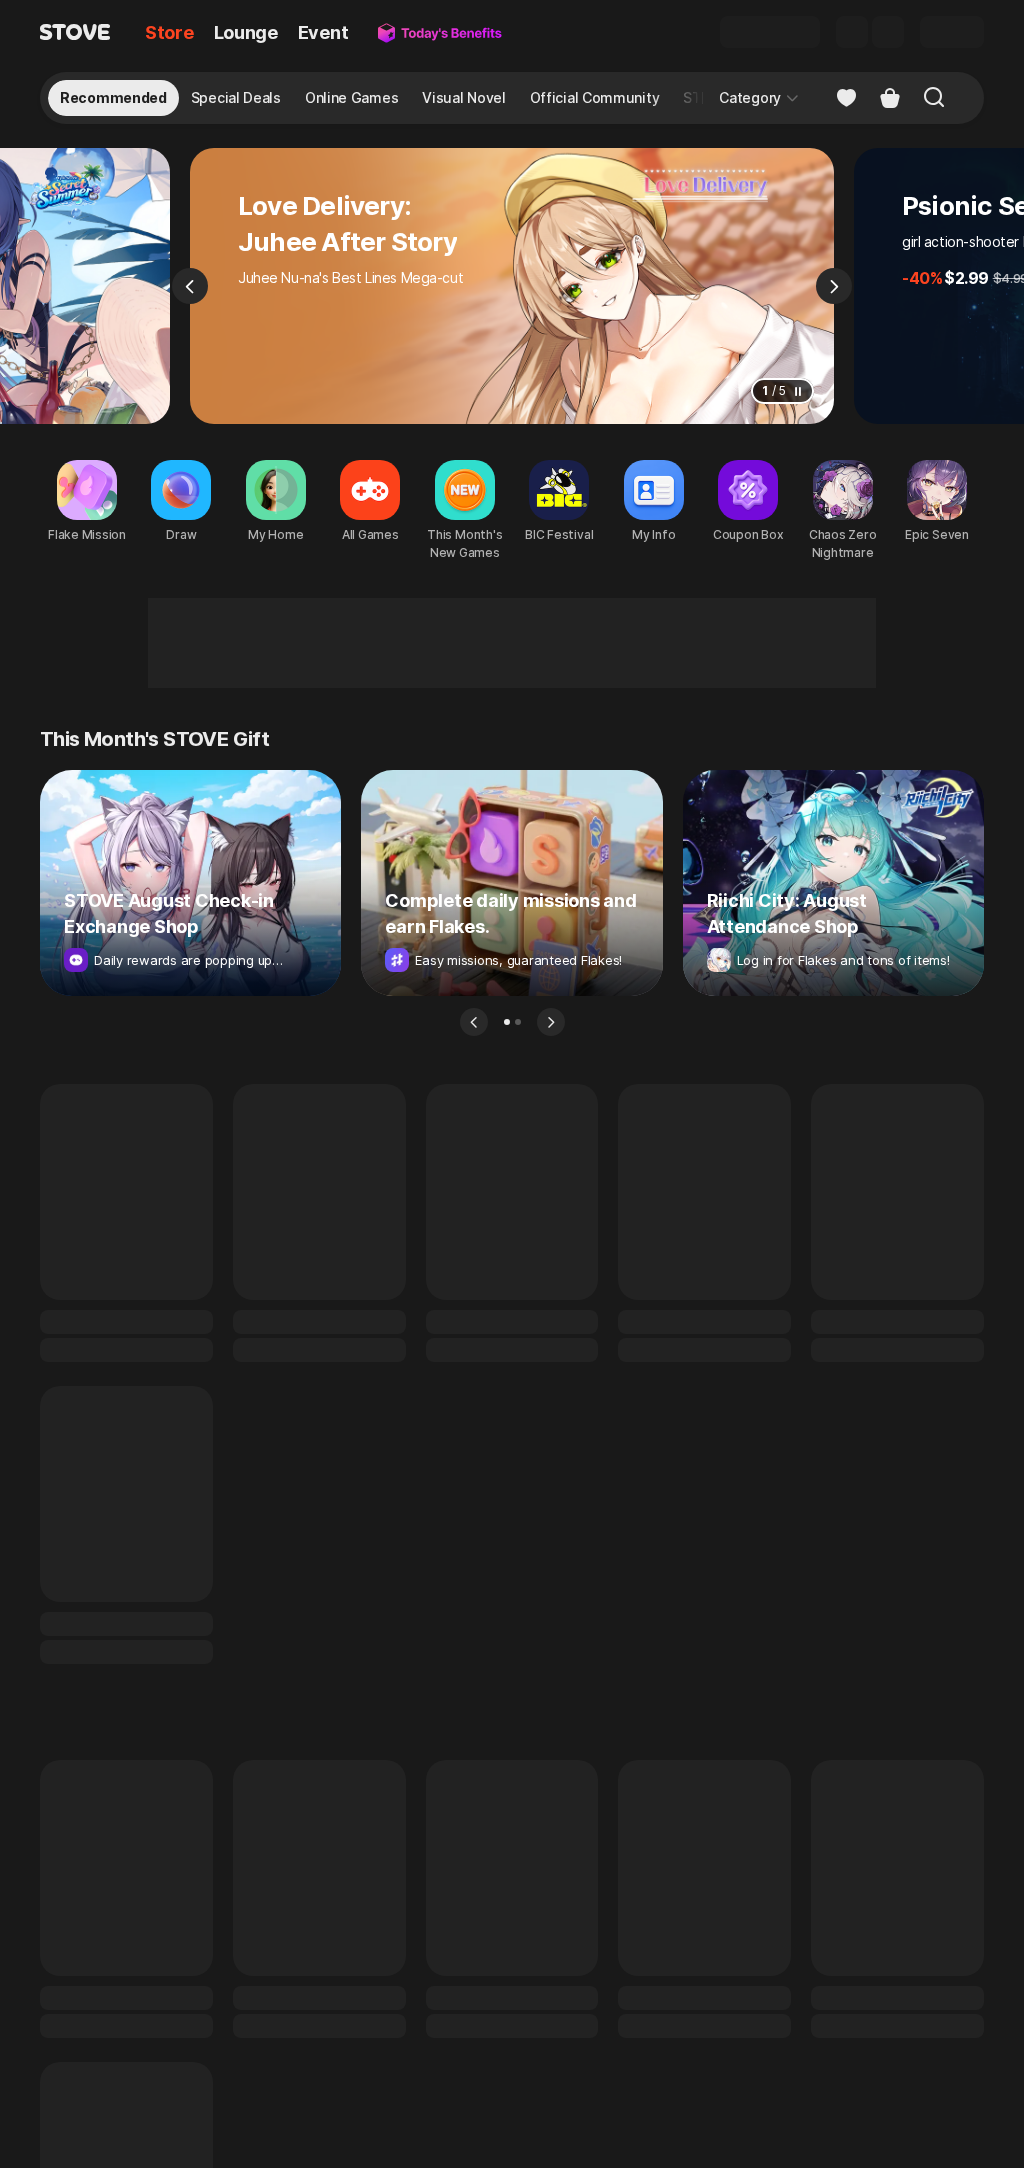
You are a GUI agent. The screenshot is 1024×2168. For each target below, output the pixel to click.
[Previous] (190, 286)
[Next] (834, 286)
